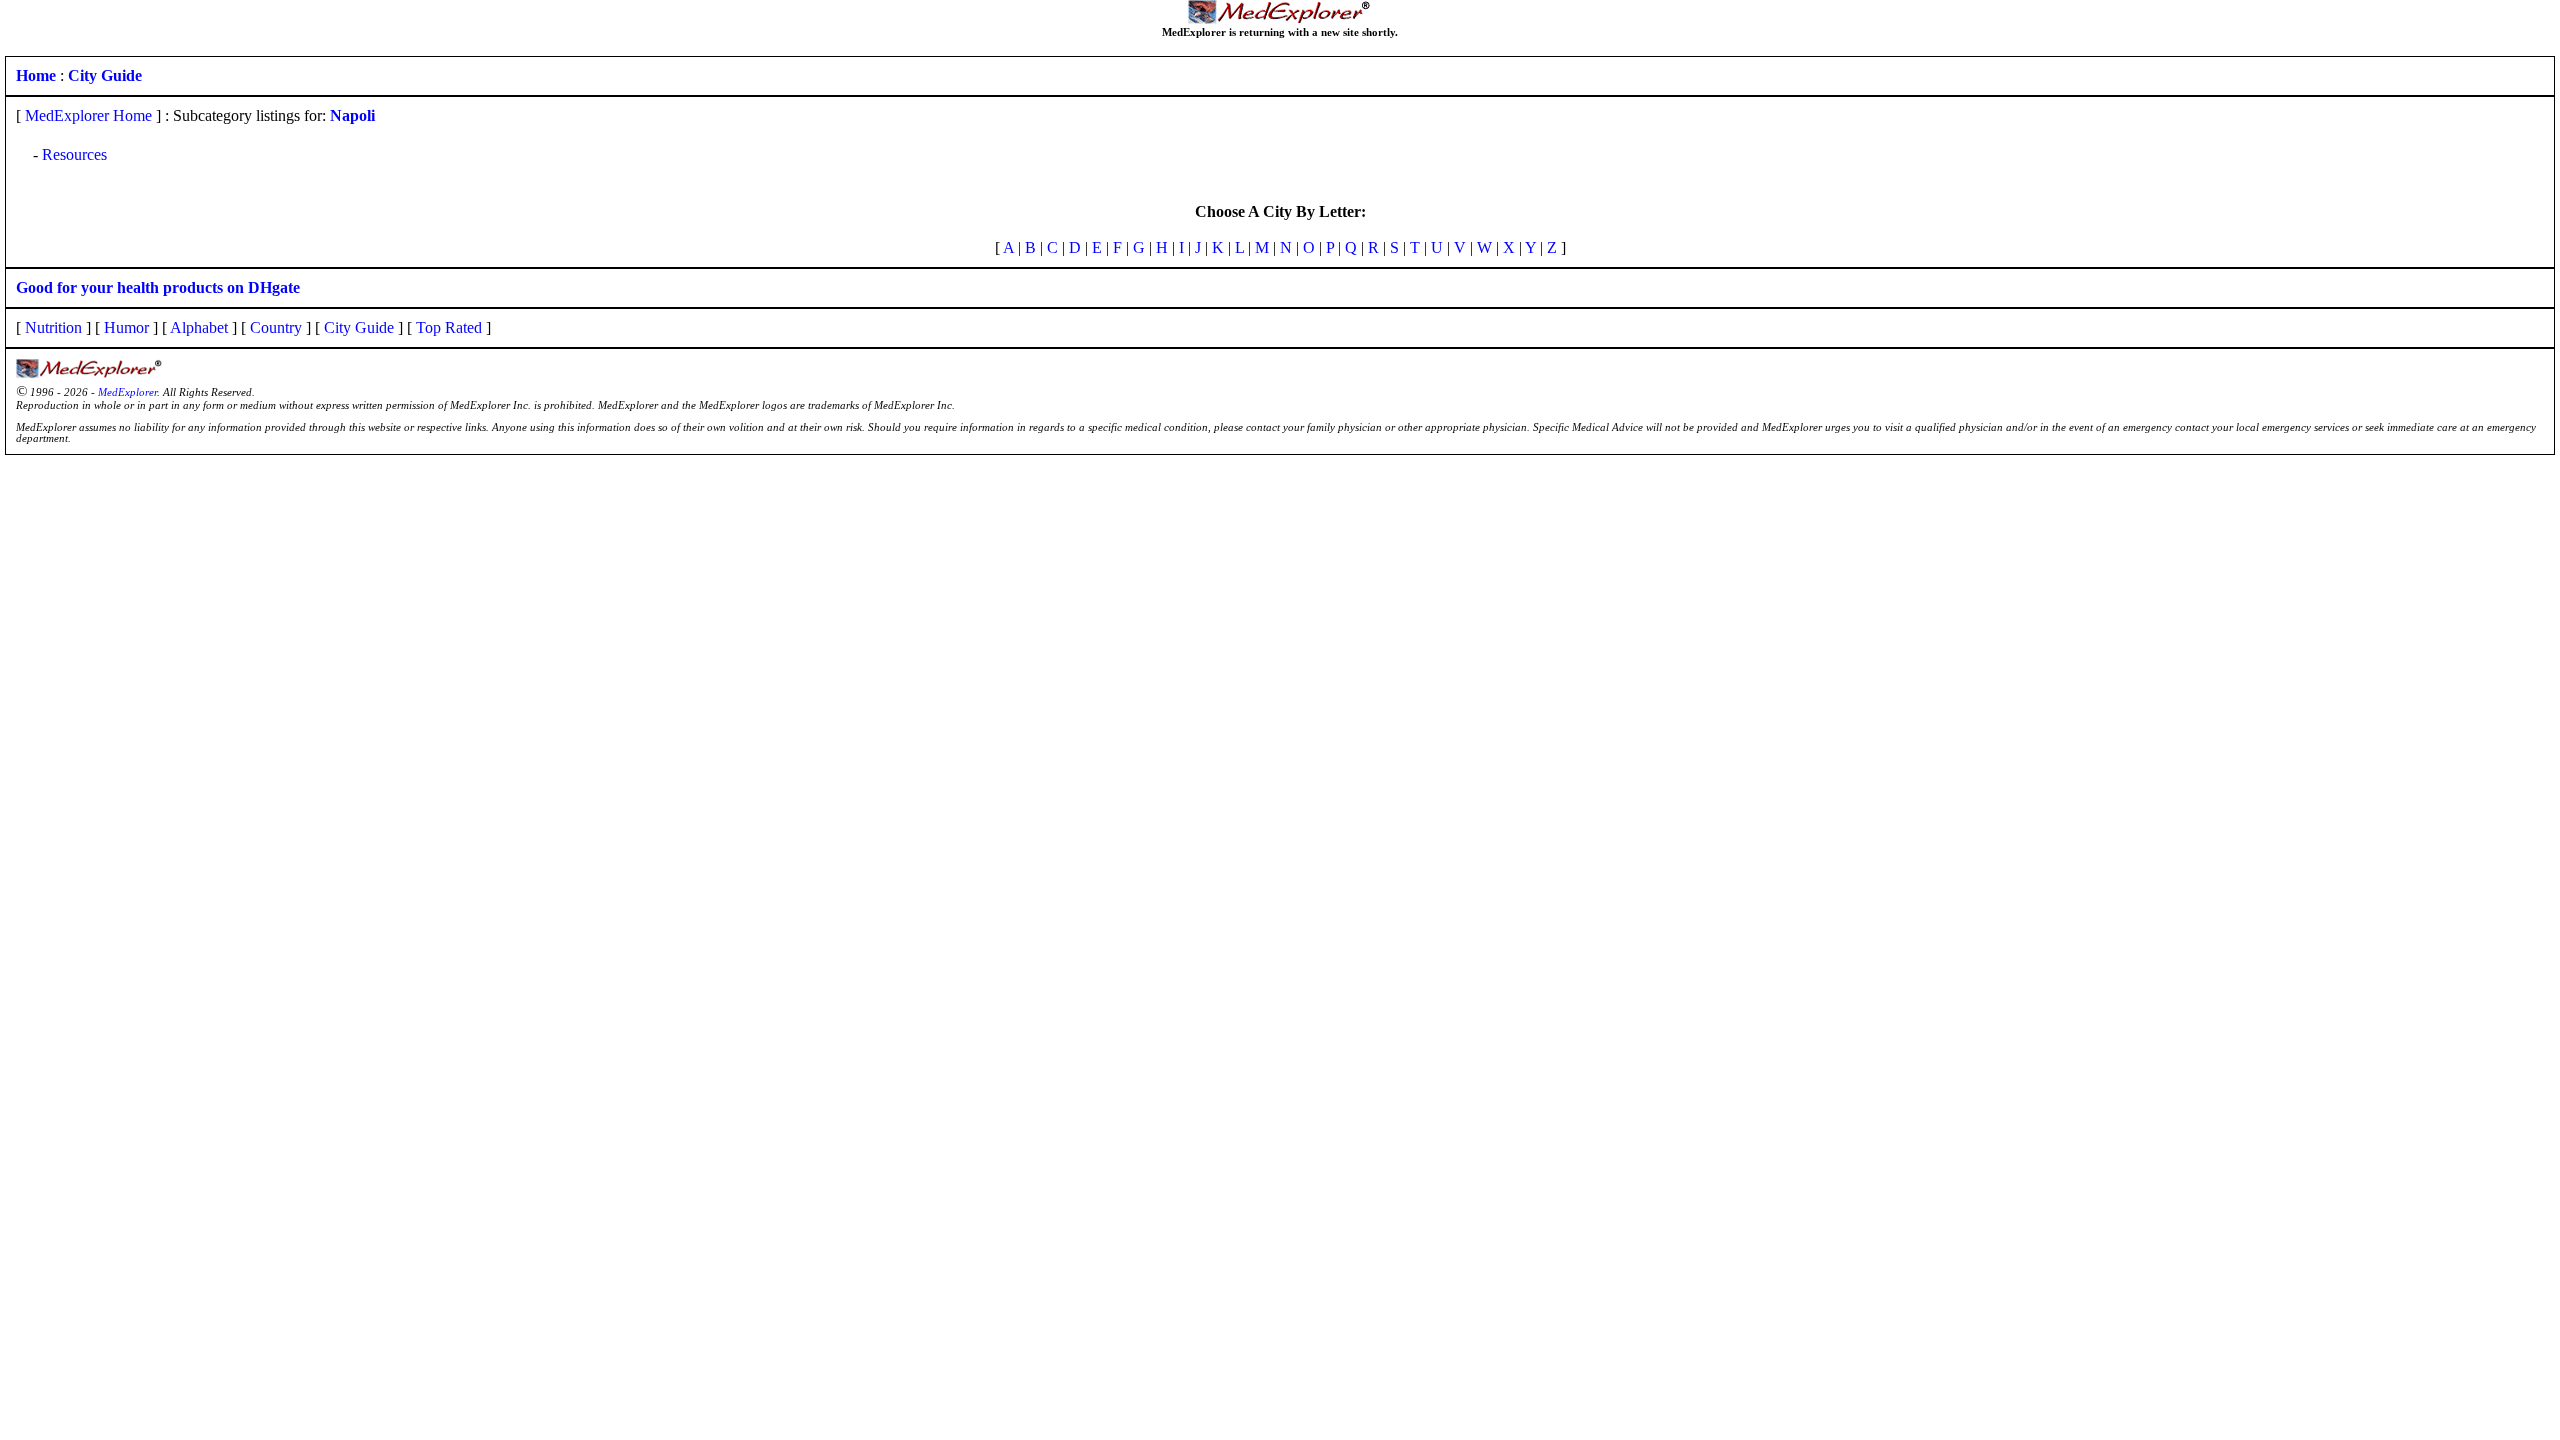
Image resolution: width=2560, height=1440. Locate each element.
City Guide (359, 327)
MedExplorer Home (88, 115)
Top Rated (449, 327)
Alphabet (199, 327)
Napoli (352, 115)
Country (276, 327)
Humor (126, 327)
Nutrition (53, 327)
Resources (74, 154)
